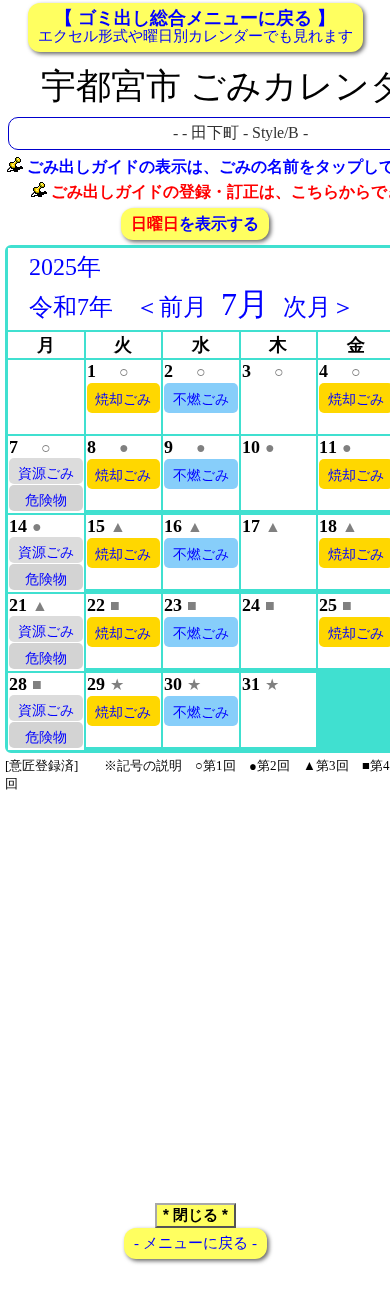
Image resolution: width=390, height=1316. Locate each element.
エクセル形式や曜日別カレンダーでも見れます (195, 26)
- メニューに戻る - (195, 1243)
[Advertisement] (195, 990)
